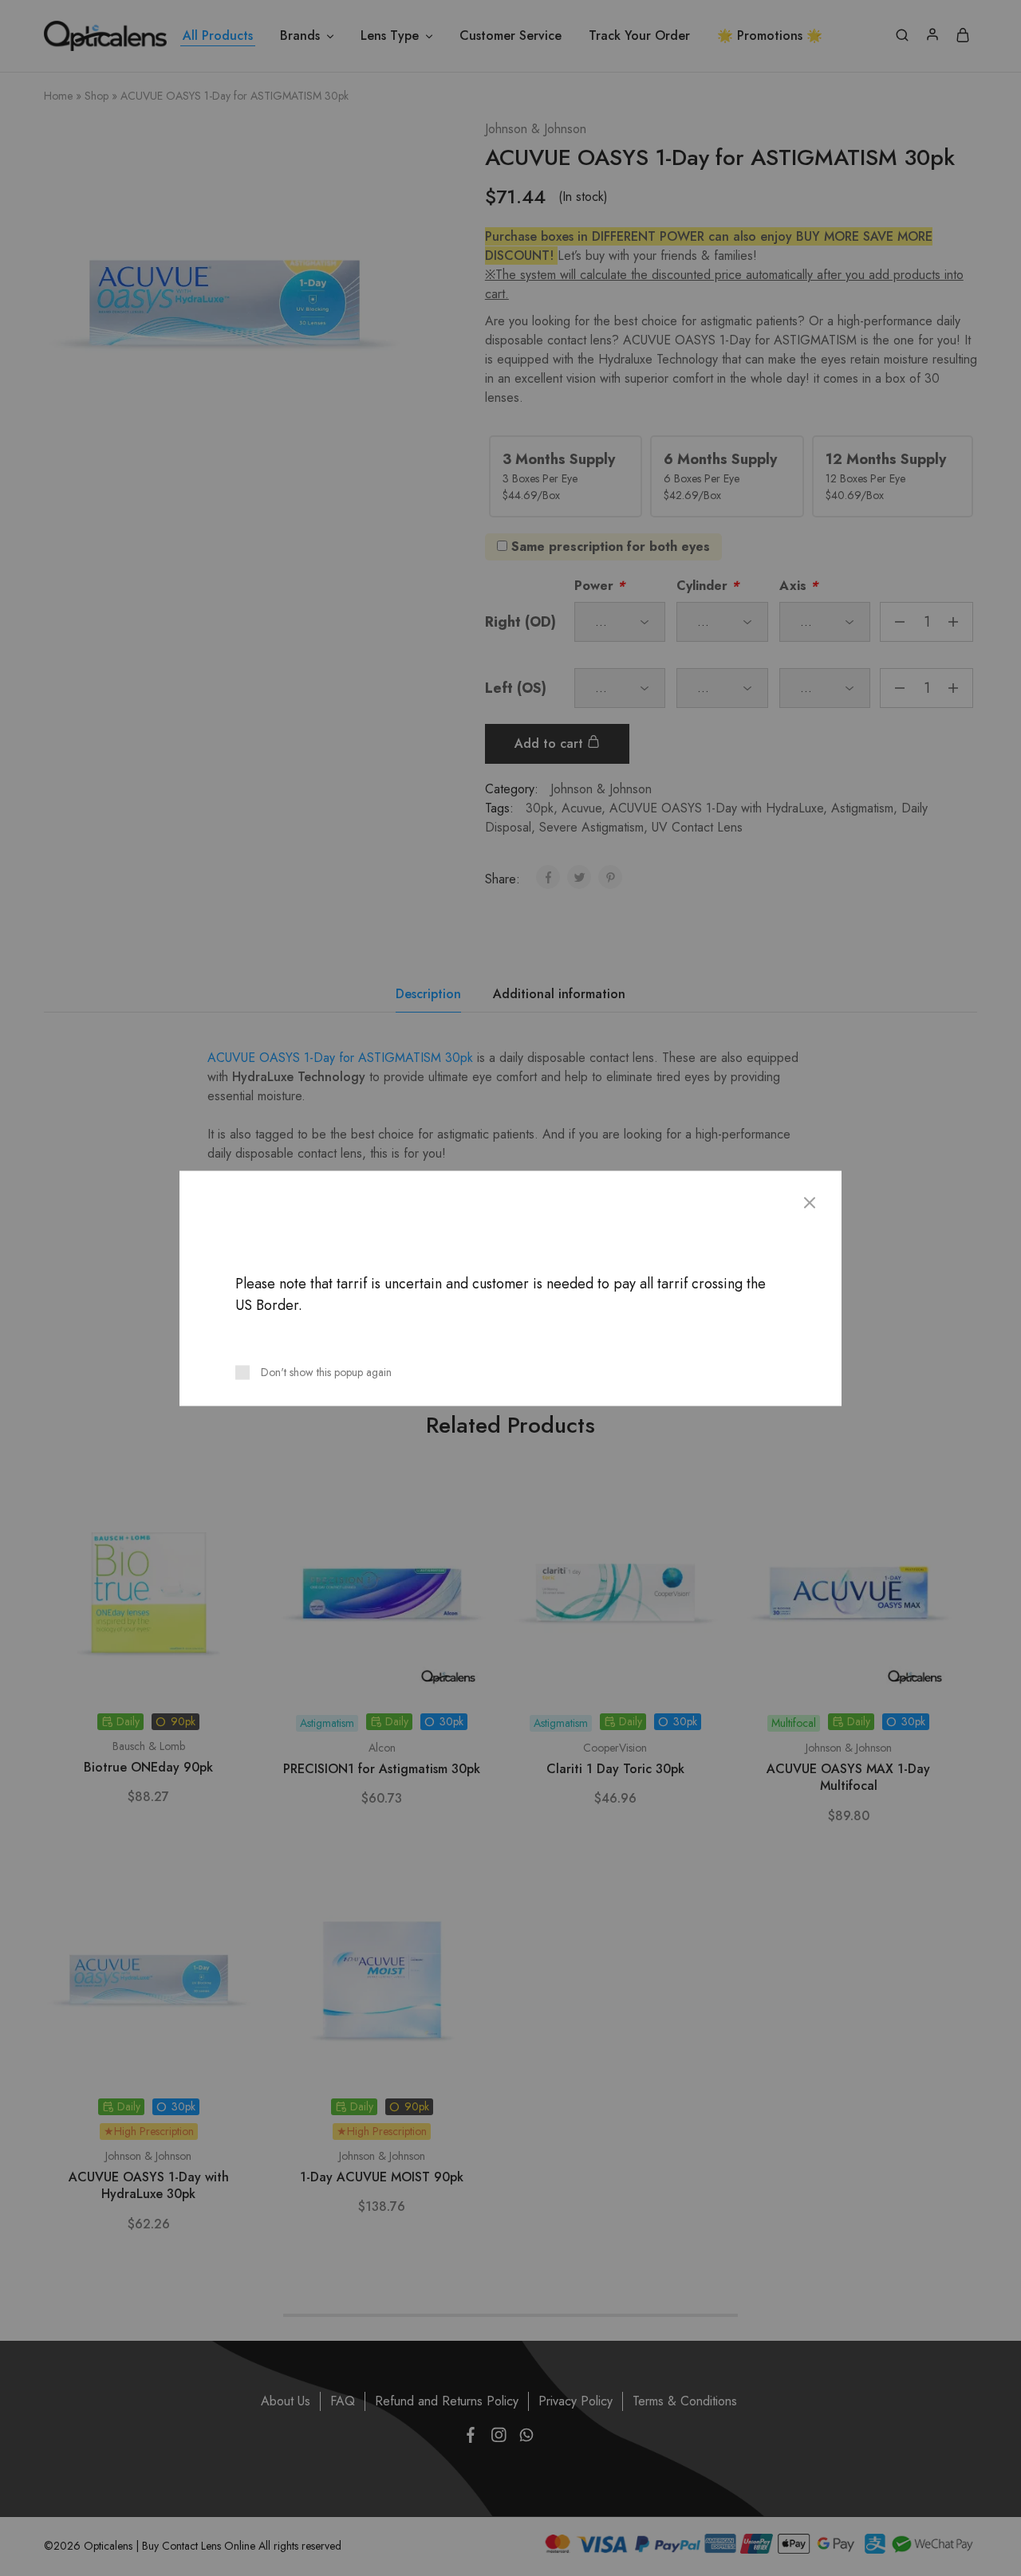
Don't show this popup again (326, 1371)
